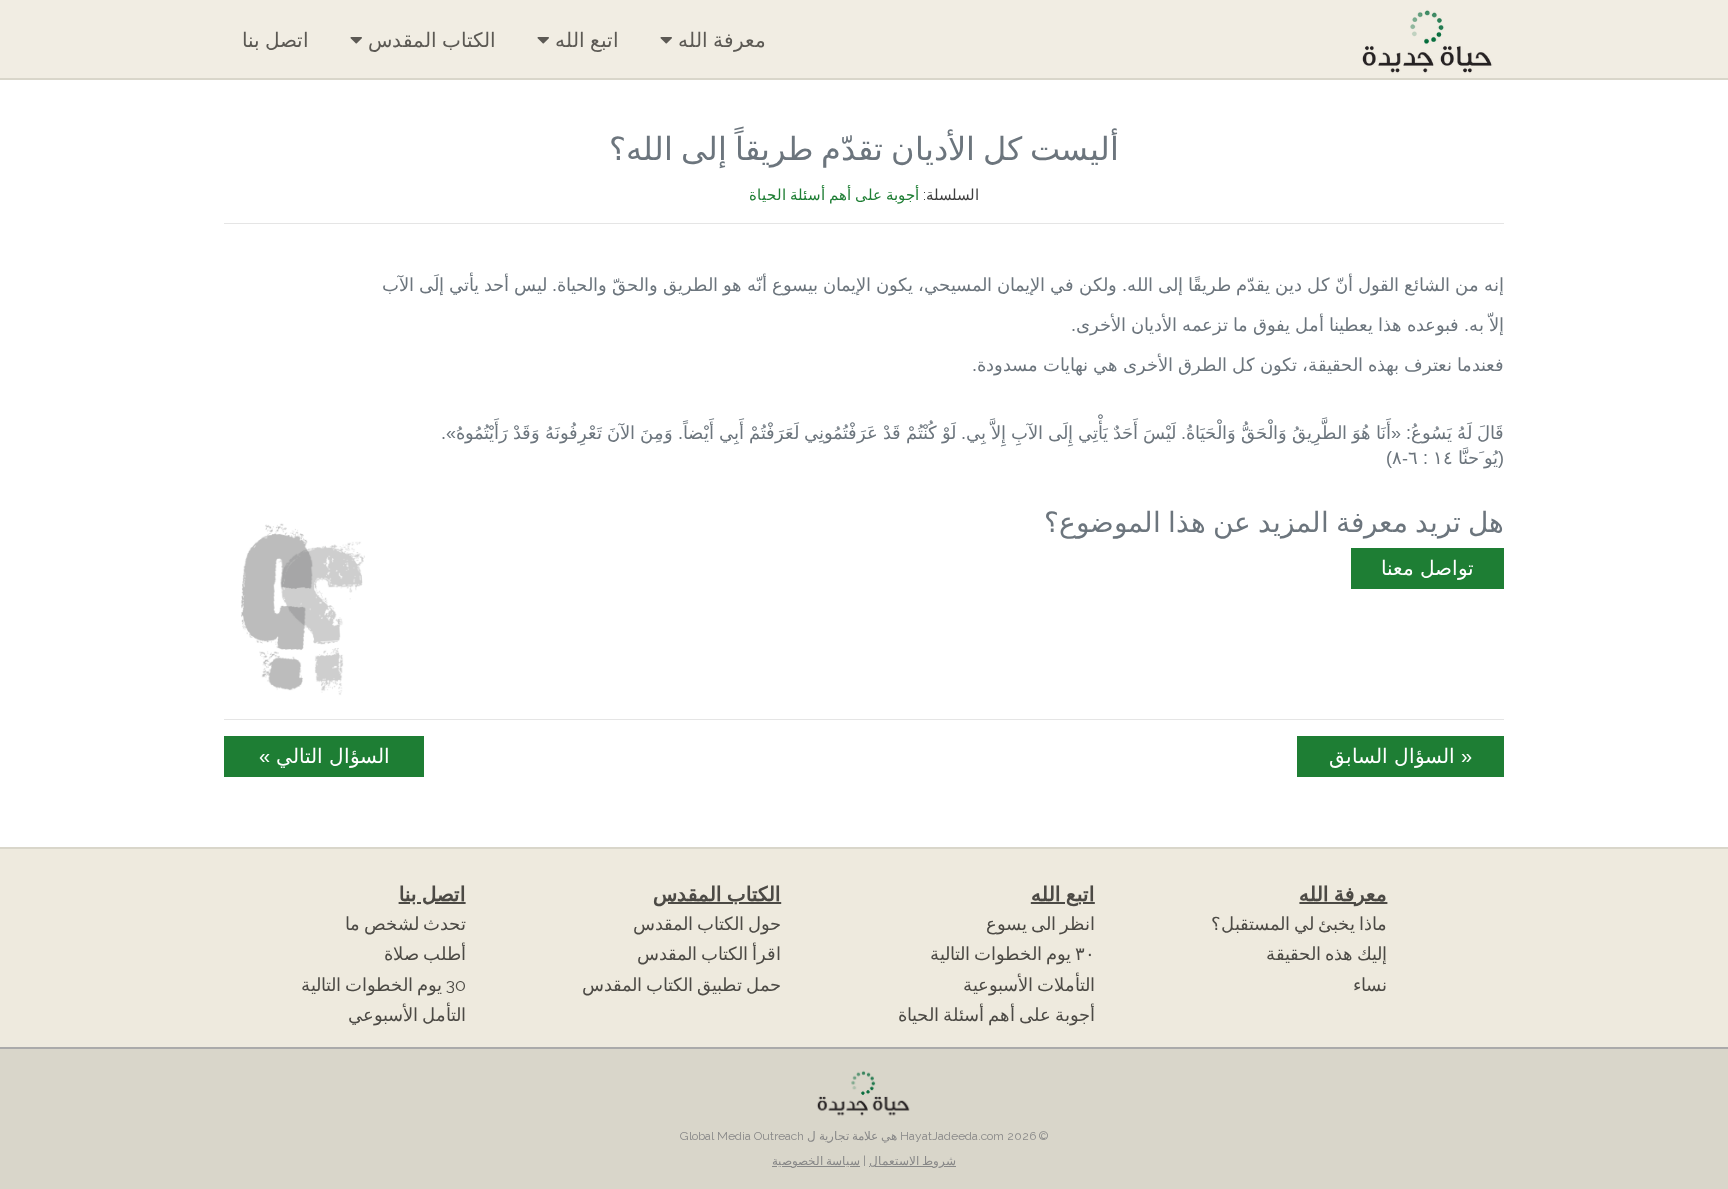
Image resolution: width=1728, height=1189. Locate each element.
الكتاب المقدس (429, 40)
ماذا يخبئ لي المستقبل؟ (1299, 924)
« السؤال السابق (1400, 756)
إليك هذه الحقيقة (1326, 954)
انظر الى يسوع (1040, 924)
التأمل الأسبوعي (407, 1015)
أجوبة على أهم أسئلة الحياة (834, 194)
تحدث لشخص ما (405, 924)
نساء (1370, 985)
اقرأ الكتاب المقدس (709, 954)
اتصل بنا (275, 40)
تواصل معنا (1427, 568)
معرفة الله (719, 40)
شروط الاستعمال (912, 1161)
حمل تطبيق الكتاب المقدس (681, 985)
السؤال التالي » (324, 756)
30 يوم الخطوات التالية (383, 985)
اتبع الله (584, 40)
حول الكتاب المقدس (707, 924)
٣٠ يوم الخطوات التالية (1012, 954)
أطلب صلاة (425, 954)
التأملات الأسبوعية (1029, 985)
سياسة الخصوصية (816, 1161)
